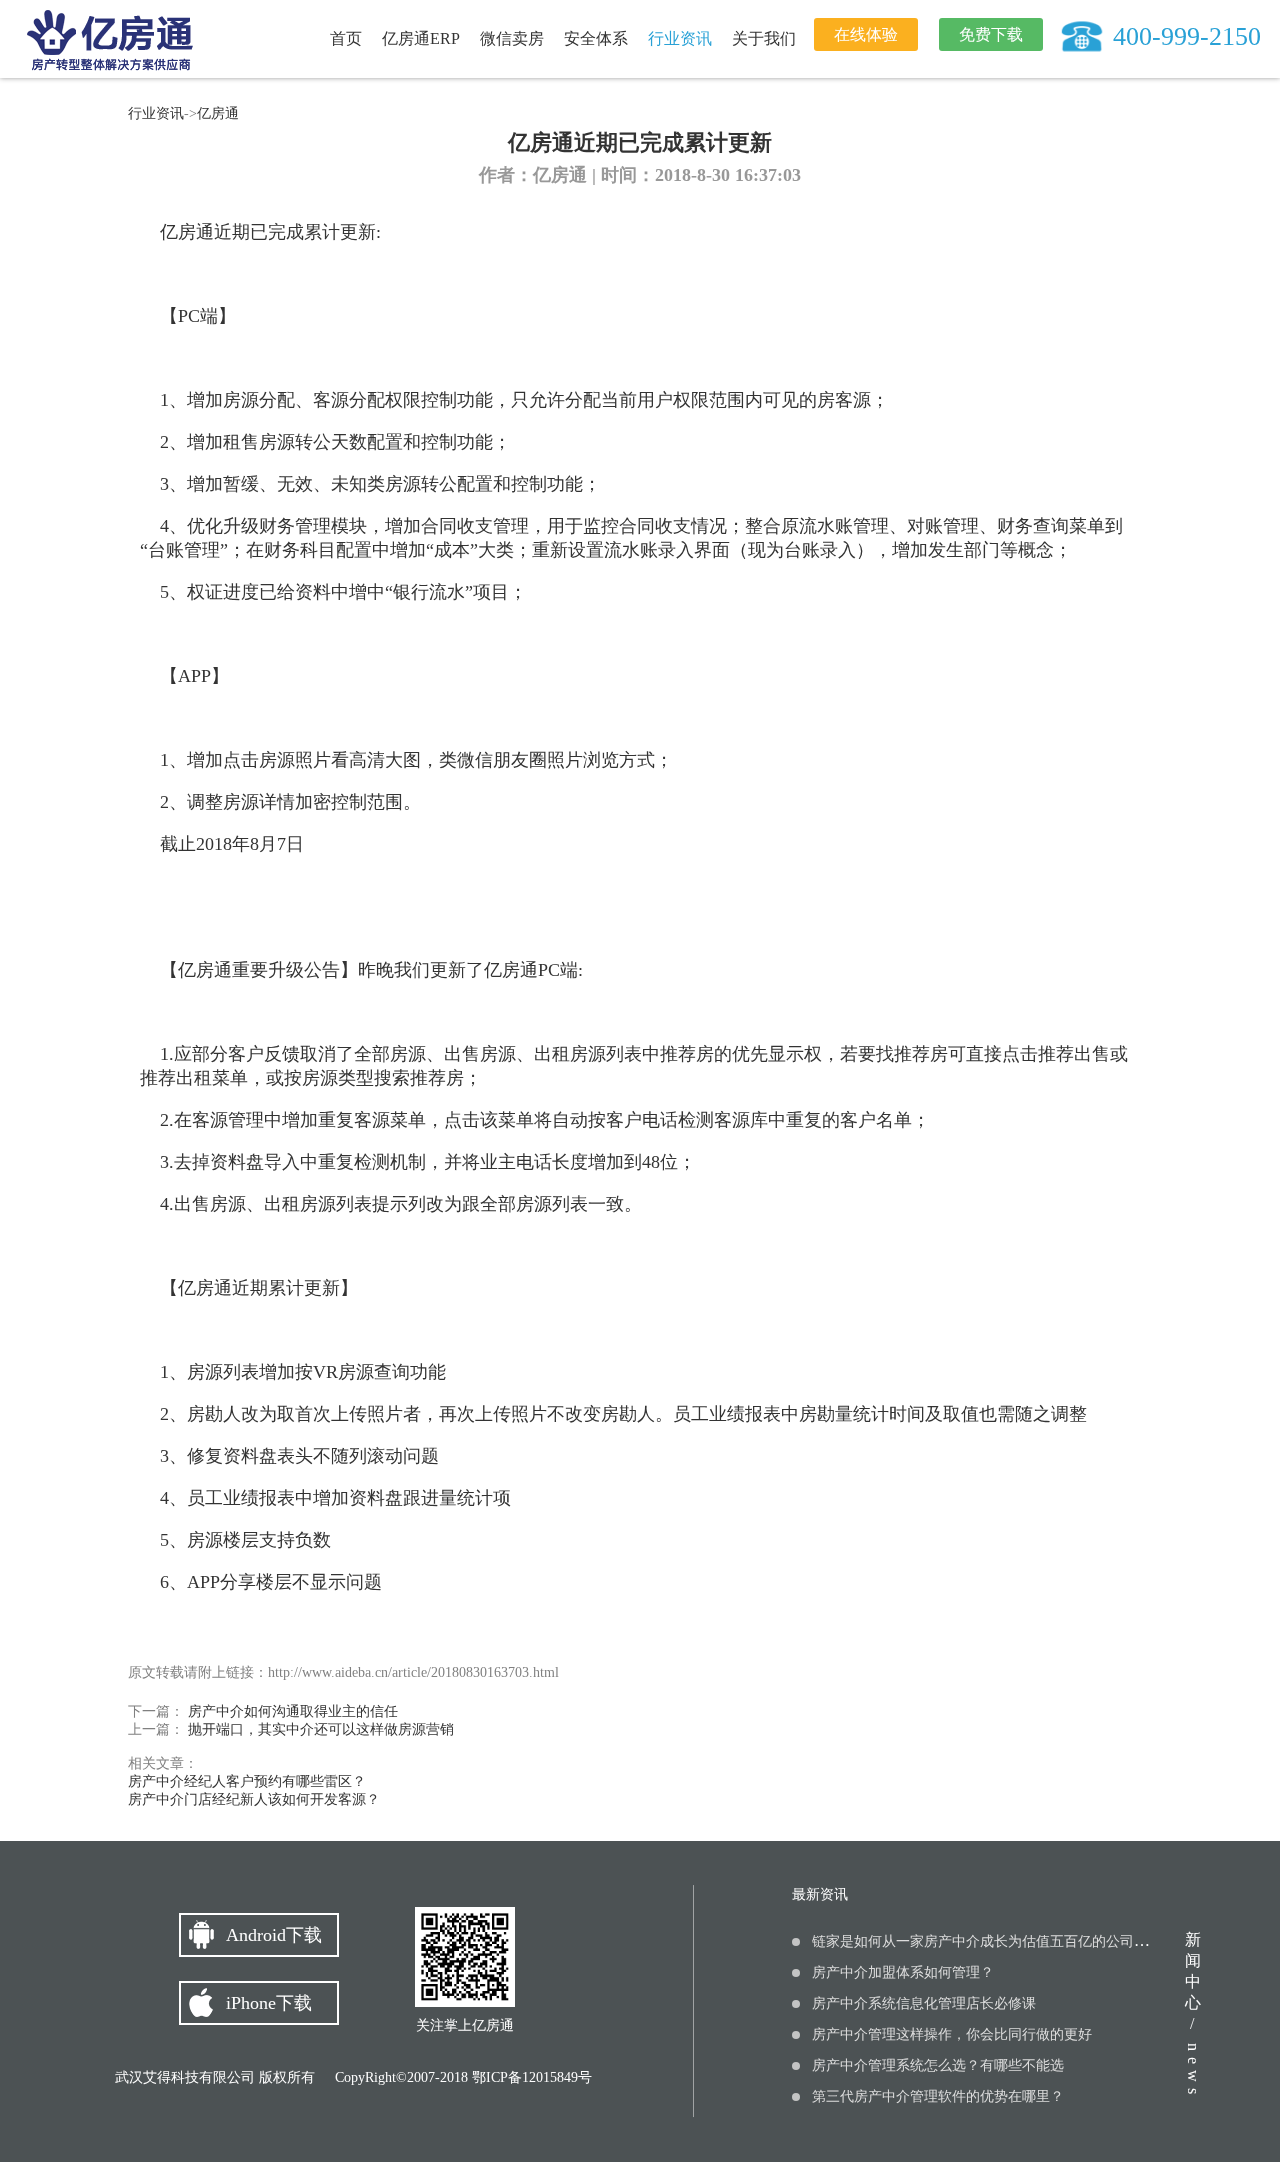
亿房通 (218, 113)
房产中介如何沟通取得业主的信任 (291, 1711)
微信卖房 (512, 38)
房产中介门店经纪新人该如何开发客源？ (254, 1799)
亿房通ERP (421, 38)
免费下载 (991, 34)
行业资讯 (680, 38)
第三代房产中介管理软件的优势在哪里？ (938, 2096)
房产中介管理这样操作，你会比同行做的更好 (952, 2034)
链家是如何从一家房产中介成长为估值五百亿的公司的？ (987, 1941)
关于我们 (764, 38)
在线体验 (866, 34)
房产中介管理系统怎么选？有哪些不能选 (938, 2065)
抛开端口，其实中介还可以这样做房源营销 (319, 1729)
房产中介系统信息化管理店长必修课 (924, 2003)
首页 (346, 38)
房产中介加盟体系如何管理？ (903, 1972)
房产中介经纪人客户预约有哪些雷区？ (247, 1781)
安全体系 (596, 38)
